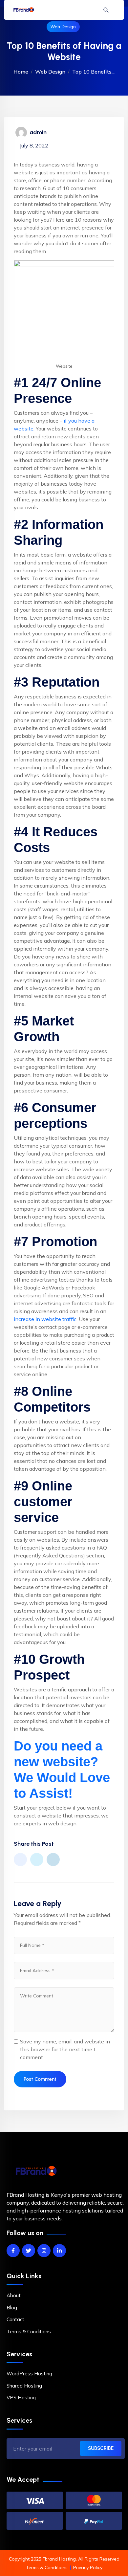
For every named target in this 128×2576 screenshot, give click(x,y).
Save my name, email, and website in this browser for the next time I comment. (65, 2049)
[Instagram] (44, 2251)
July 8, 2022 (34, 145)
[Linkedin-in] (59, 2251)
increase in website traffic (45, 1319)
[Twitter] (29, 2251)
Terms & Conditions (29, 2332)
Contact (15, 2319)
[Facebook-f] (13, 2251)
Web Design (63, 27)
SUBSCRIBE (101, 2448)
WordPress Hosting (29, 2374)
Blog (12, 2308)
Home (21, 72)
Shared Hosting (24, 2386)
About (14, 2295)
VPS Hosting (21, 2398)
